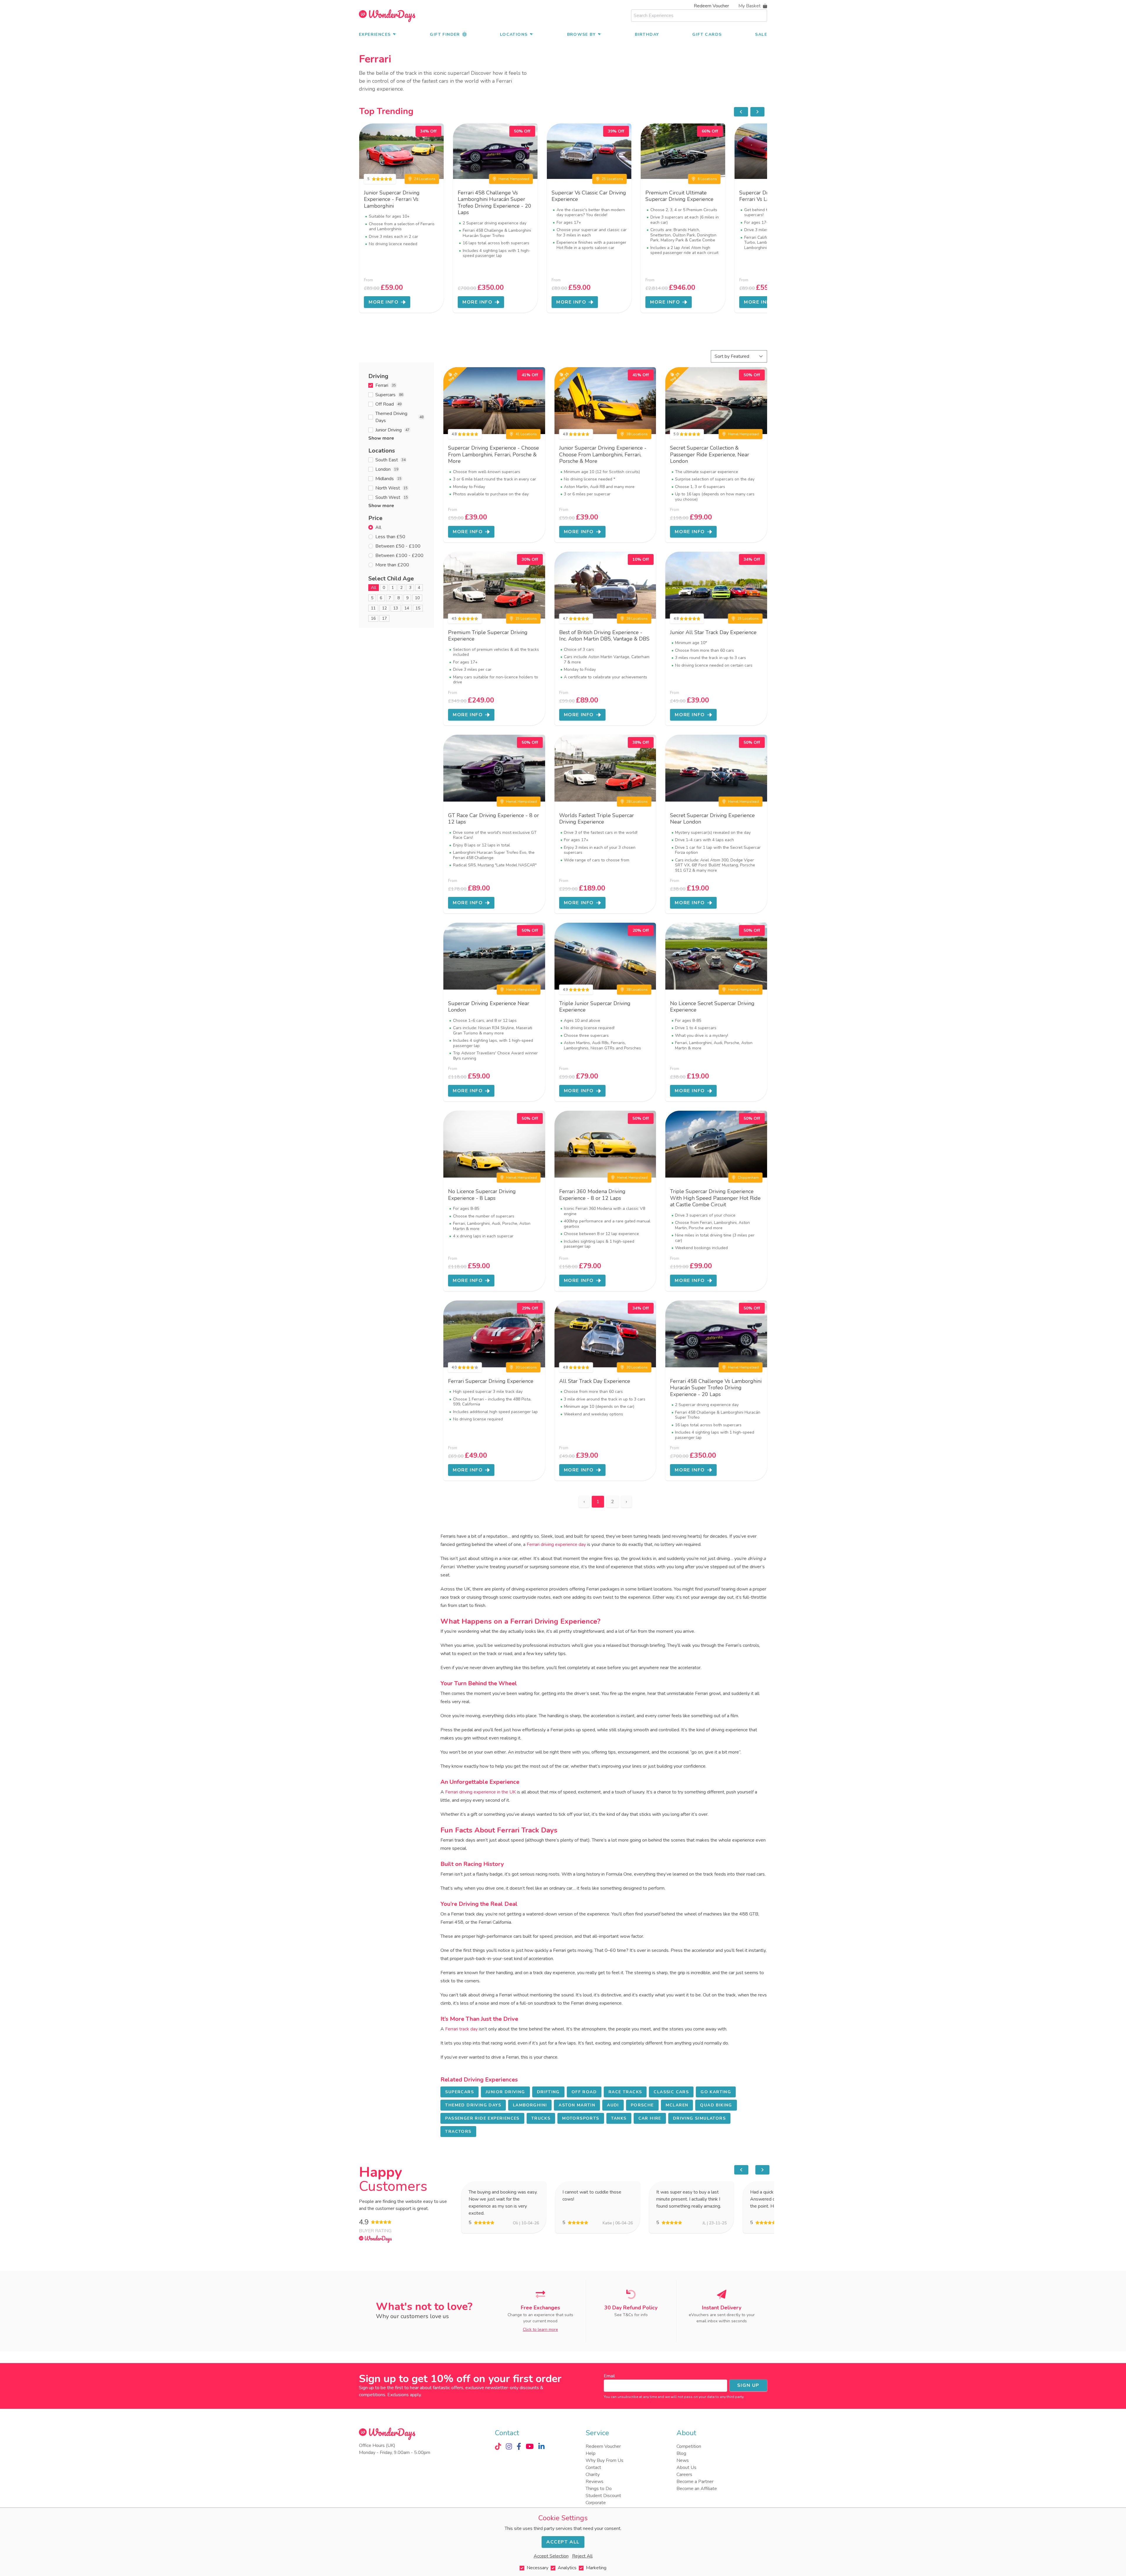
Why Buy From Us (604, 2460)
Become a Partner (695, 2482)
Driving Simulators (699, 2118)
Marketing (596, 2568)
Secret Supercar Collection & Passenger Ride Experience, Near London (710, 454)
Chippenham (748, 1178)
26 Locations (637, 619)
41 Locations (526, 434)
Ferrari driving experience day (556, 1544)
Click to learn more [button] (540, 2329)
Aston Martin (577, 2105)
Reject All (582, 2556)
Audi (613, 2105)
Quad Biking (716, 2105)
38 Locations (637, 434)
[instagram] (509, 2446)
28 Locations (637, 802)
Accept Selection (551, 2556)
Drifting (548, 2092)
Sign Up (748, 2385)
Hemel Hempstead (514, 179)
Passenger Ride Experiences (482, 2118)
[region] (749, 112)
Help (591, 2453)
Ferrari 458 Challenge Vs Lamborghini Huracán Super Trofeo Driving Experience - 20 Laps (495, 203)
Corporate (596, 2503)
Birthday (647, 34)
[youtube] (530, 2446)
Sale (761, 34)
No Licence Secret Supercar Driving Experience (712, 1007)
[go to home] (387, 16)
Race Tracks (625, 2092)
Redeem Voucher (711, 6)
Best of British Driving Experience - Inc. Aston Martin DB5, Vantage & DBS (604, 636)
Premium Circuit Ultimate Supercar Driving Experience (679, 196)
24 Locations (425, 179)
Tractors (458, 2132)
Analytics (567, 2568)
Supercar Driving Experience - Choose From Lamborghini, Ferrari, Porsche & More (494, 454)
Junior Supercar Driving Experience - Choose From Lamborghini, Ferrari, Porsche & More (603, 454)
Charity (593, 2475)
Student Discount (603, 2496)
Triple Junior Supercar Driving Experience (595, 1007)
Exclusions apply (404, 2395)
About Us (686, 2467)
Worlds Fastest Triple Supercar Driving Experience (597, 819)
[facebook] (519, 2446)
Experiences (375, 34)
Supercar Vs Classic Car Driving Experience (589, 196)
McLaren (677, 2105)
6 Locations (707, 179)
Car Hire (650, 2118)
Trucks (541, 2118)
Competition (689, 2446)
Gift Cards (707, 34)
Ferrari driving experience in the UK (480, 1792)
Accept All (563, 2542)
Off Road (584, 2092)
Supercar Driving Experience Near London (489, 1007)
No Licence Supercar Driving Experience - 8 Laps (482, 1195)
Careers (684, 2475)
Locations (514, 34)
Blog (681, 2453)
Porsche (642, 2105)
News (683, 2460)
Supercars (459, 2092)
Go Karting (716, 2092)
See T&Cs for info (631, 2315)
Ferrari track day (461, 2029)
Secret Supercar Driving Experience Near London (712, 819)
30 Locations (526, 1367)
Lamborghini (530, 2105)
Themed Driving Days (473, 2105)
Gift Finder (445, 34)
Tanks (619, 2118)
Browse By (581, 34)
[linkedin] (541, 2446)
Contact (593, 2467)
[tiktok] (498, 2446)
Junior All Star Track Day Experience (713, 632)
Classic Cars (671, 2092)
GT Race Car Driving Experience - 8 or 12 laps (494, 819)
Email (609, 2376)
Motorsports (581, 2118)
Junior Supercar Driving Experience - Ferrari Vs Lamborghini (392, 199)
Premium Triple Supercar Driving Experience (488, 636)
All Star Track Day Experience (595, 1381)
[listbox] (563, 218)
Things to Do (599, 2489)
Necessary (537, 2568)
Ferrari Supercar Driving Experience (491, 1381)
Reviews (595, 2482)
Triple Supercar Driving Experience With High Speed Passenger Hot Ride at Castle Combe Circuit (715, 1198)
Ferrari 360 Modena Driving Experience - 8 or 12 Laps (592, 1195)
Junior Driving (505, 2092)
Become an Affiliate (697, 2489)
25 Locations (612, 179)
